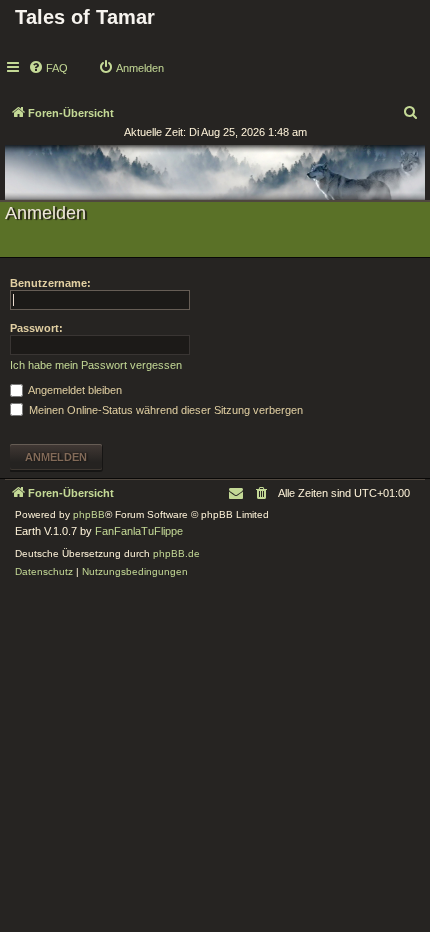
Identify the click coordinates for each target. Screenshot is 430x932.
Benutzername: (50, 283)
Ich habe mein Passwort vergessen (96, 365)
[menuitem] (48, 68)
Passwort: (36, 328)
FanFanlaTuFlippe (139, 531)
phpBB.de (176, 553)
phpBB (89, 514)
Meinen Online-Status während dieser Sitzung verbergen (164, 410)
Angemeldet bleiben (74, 390)
